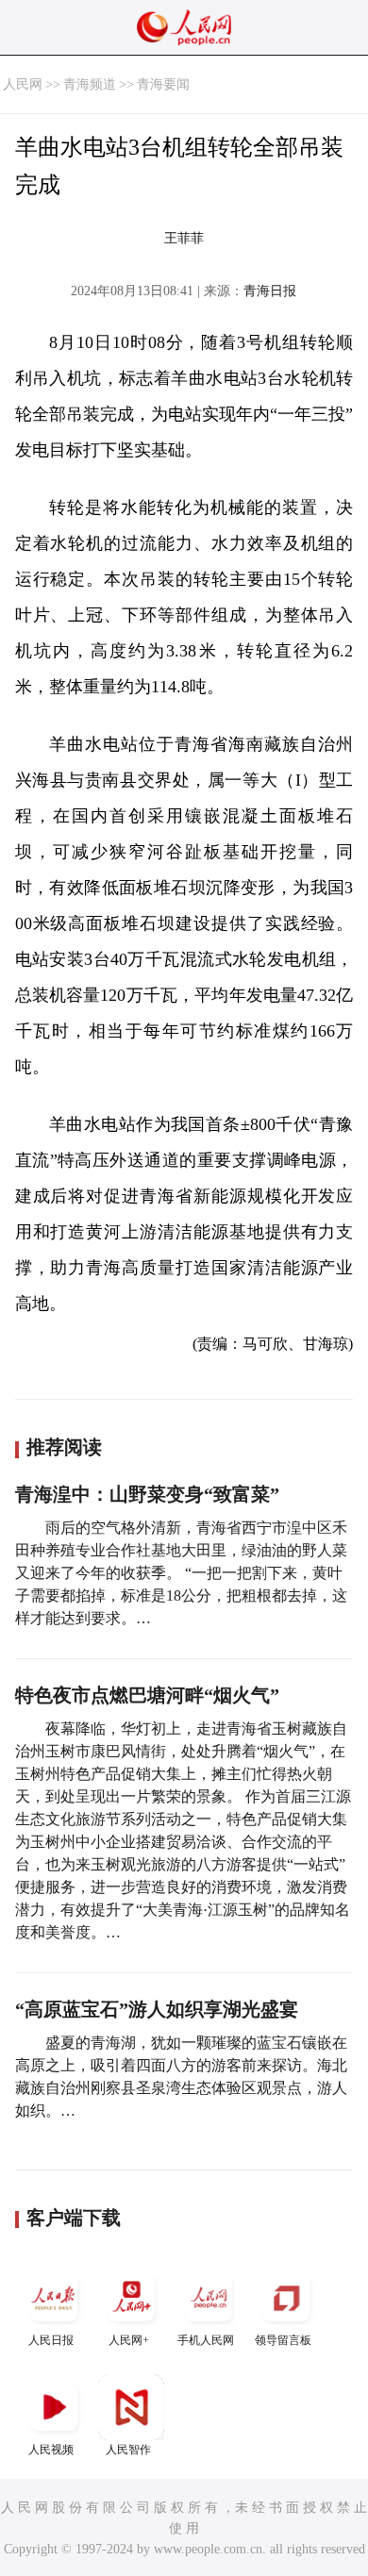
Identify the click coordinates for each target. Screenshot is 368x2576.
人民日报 (51, 2340)
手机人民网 (206, 2340)
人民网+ (129, 2340)
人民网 (23, 84)
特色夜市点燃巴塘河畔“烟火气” (147, 1695)
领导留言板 (283, 2340)
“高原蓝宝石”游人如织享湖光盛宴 (157, 2009)
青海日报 (270, 291)
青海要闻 (163, 84)
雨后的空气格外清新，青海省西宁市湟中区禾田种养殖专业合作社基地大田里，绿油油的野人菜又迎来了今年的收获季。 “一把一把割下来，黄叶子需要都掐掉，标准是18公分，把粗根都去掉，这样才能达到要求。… (181, 1573)
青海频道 (90, 84)
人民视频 (51, 2450)
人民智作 (128, 2450)
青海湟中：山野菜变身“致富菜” (147, 1494)
